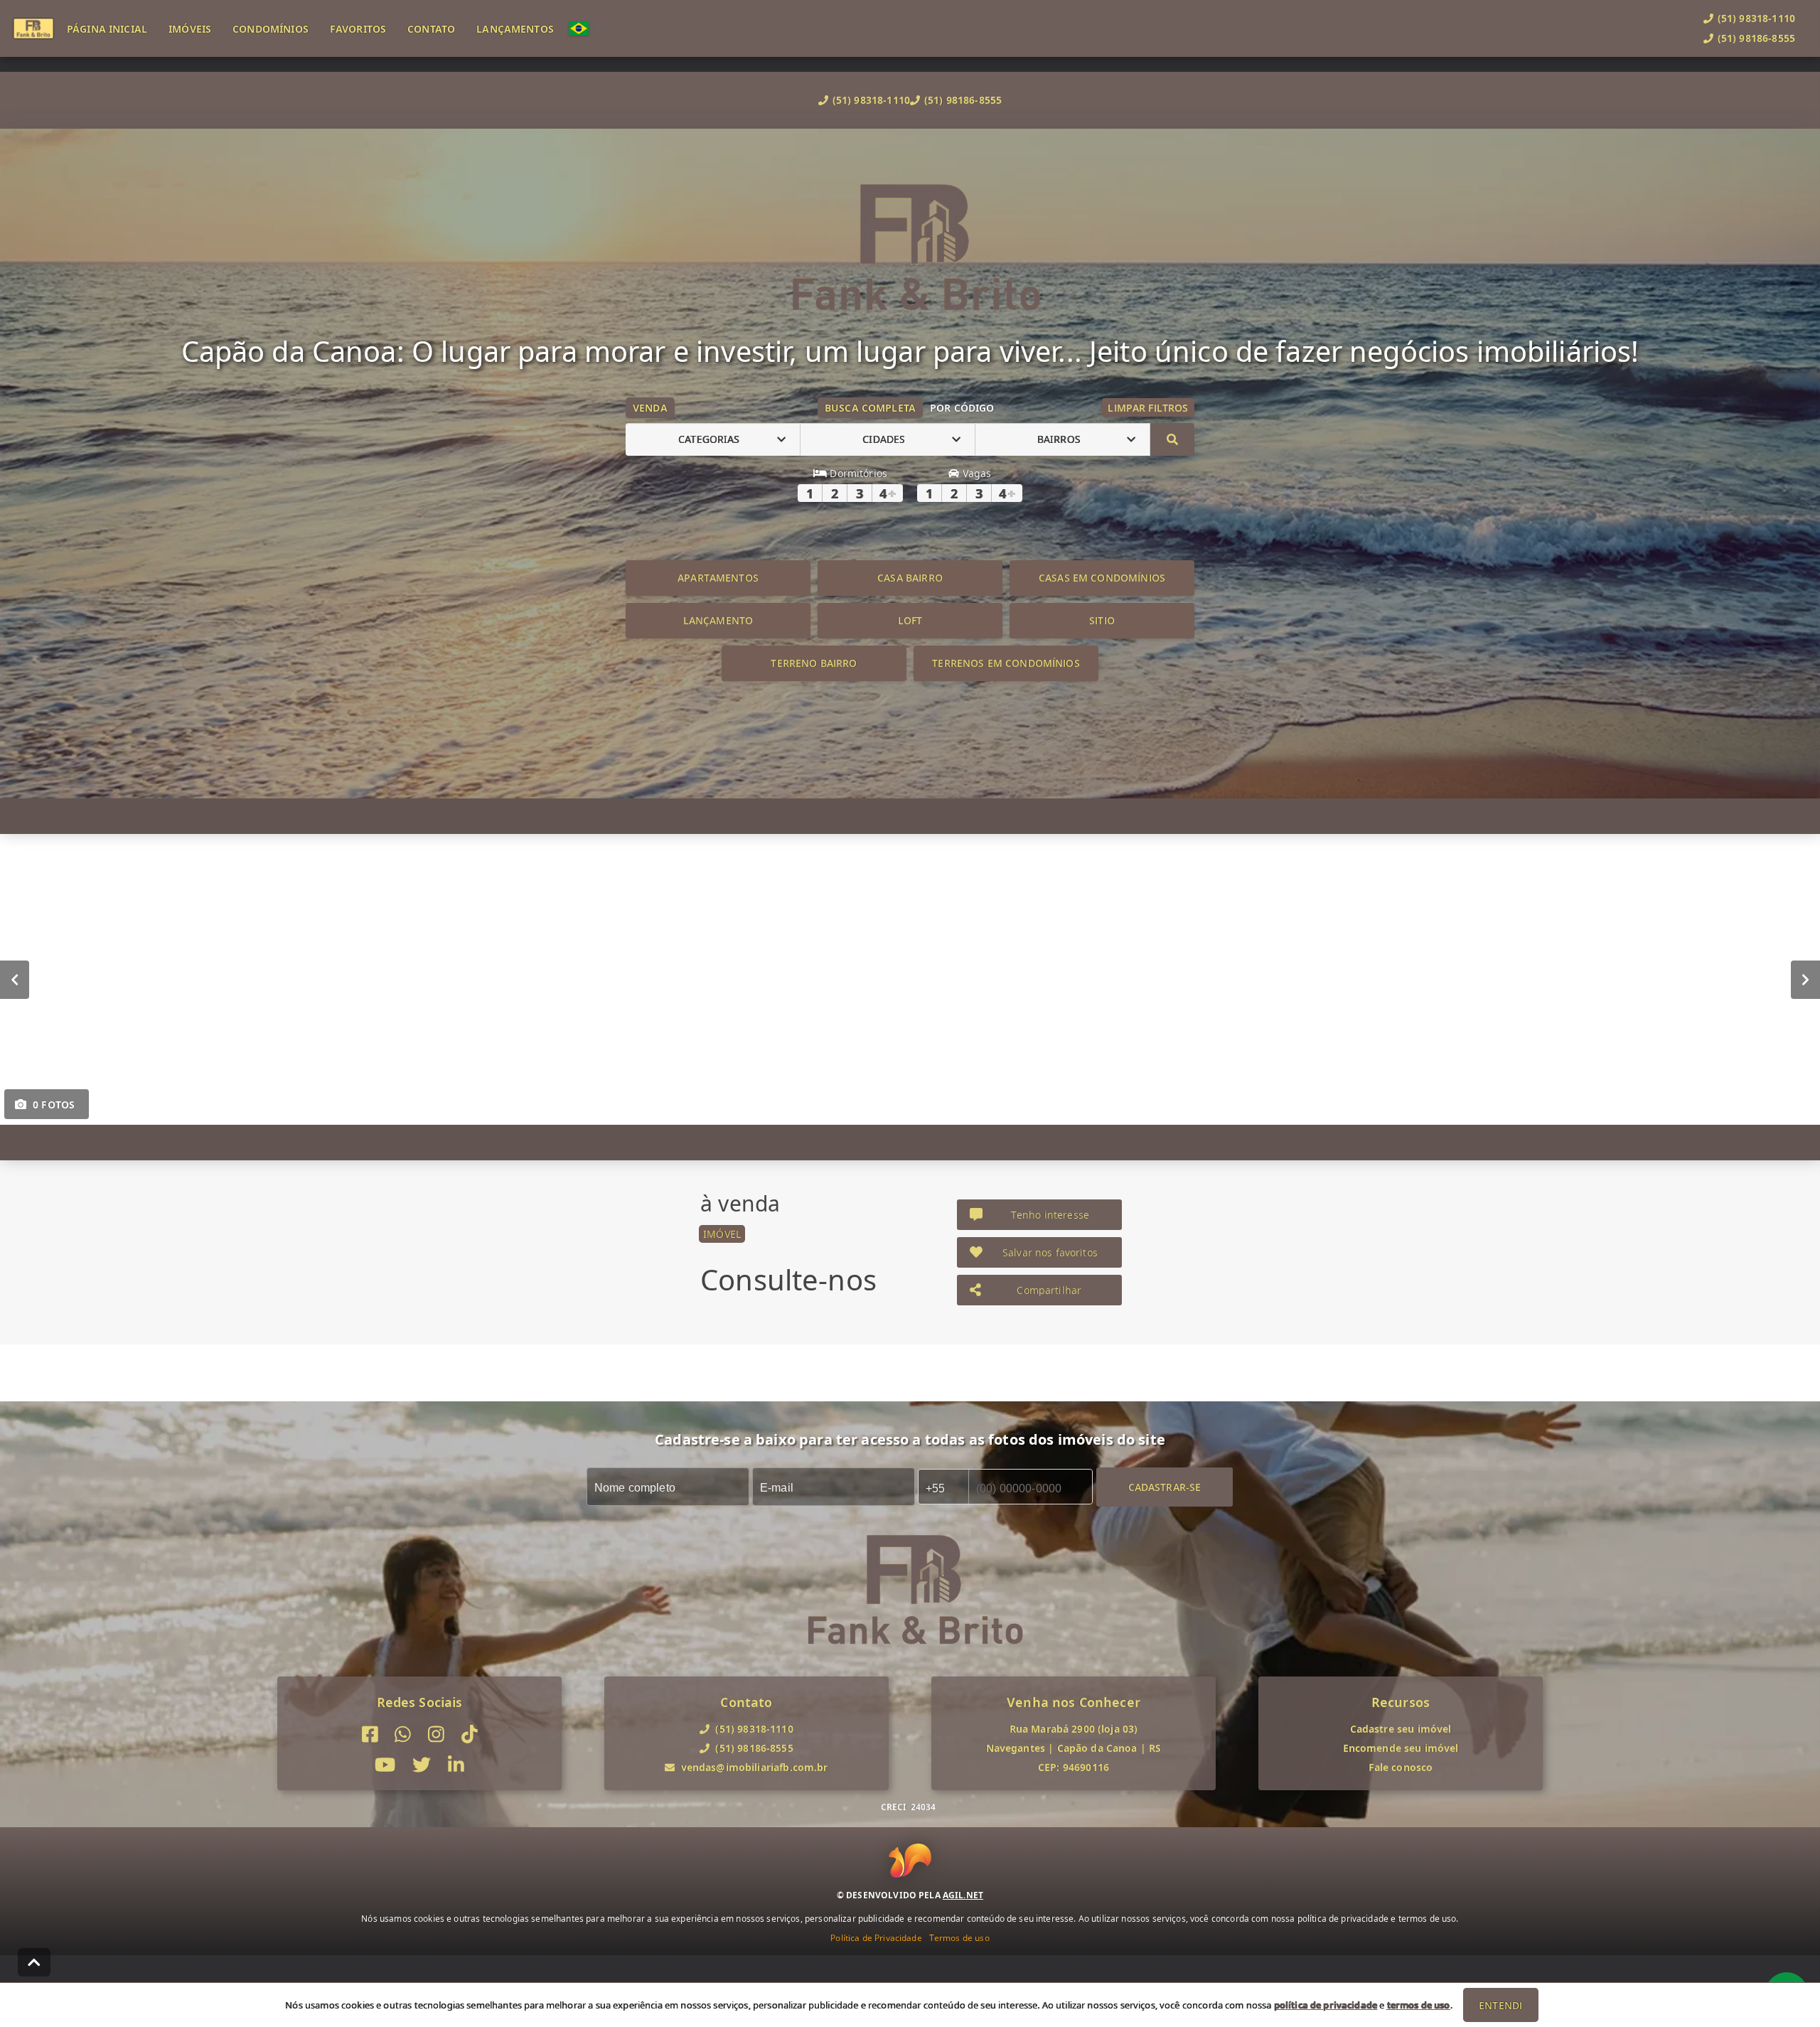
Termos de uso (959, 1938)
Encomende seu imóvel (1401, 1748)
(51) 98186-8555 (963, 100)
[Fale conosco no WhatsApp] (403, 1734)
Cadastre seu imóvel (1401, 1729)
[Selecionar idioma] (586, 28)
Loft (910, 620)
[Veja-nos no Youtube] (385, 1765)
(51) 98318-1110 (871, 100)
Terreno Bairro (814, 663)
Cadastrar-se (1165, 1486)
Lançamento (718, 620)
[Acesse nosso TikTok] (470, 1734)
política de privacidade (1326, 2005)
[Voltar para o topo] (34, 1962)
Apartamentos (718, 578)
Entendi (1500, 2005)
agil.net (963, 1895)
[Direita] (1805, 979)
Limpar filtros (1148, 408)
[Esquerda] (15, 979)
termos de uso (1419, 2005)
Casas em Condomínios (1102, 578)
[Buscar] (1172, 439)
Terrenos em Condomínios (1006, 663)
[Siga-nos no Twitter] (422, 1765)
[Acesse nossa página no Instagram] (436, 1734)
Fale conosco (1401, 1767)
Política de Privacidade (876, 1938)
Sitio (1102, 620)
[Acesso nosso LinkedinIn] (456, 1765)
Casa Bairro (910, 578)
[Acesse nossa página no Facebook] (370, 1734)
